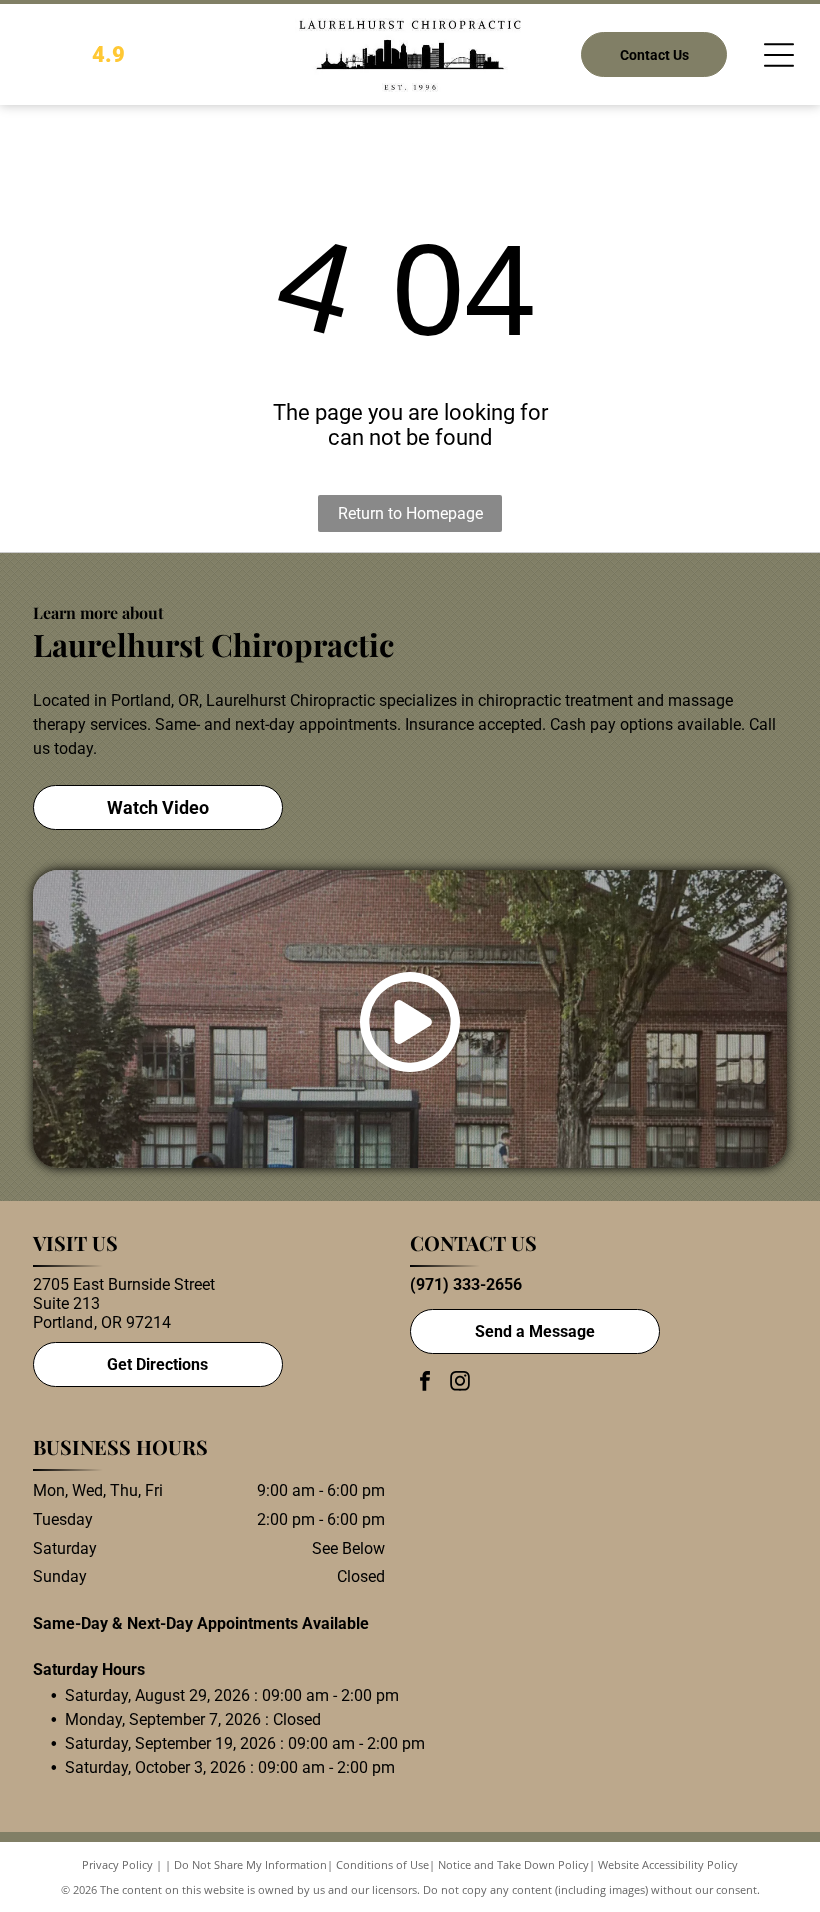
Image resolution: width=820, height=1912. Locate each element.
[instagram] (460, 1383)
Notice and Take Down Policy (513, 1864)
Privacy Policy (117, 1864)
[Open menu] (779, 55)
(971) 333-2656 (466, 1284)
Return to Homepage (410, 513)
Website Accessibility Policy (668, 1864)
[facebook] (425, 1383)
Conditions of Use (382, 1864)
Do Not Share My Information (250, 1864)
